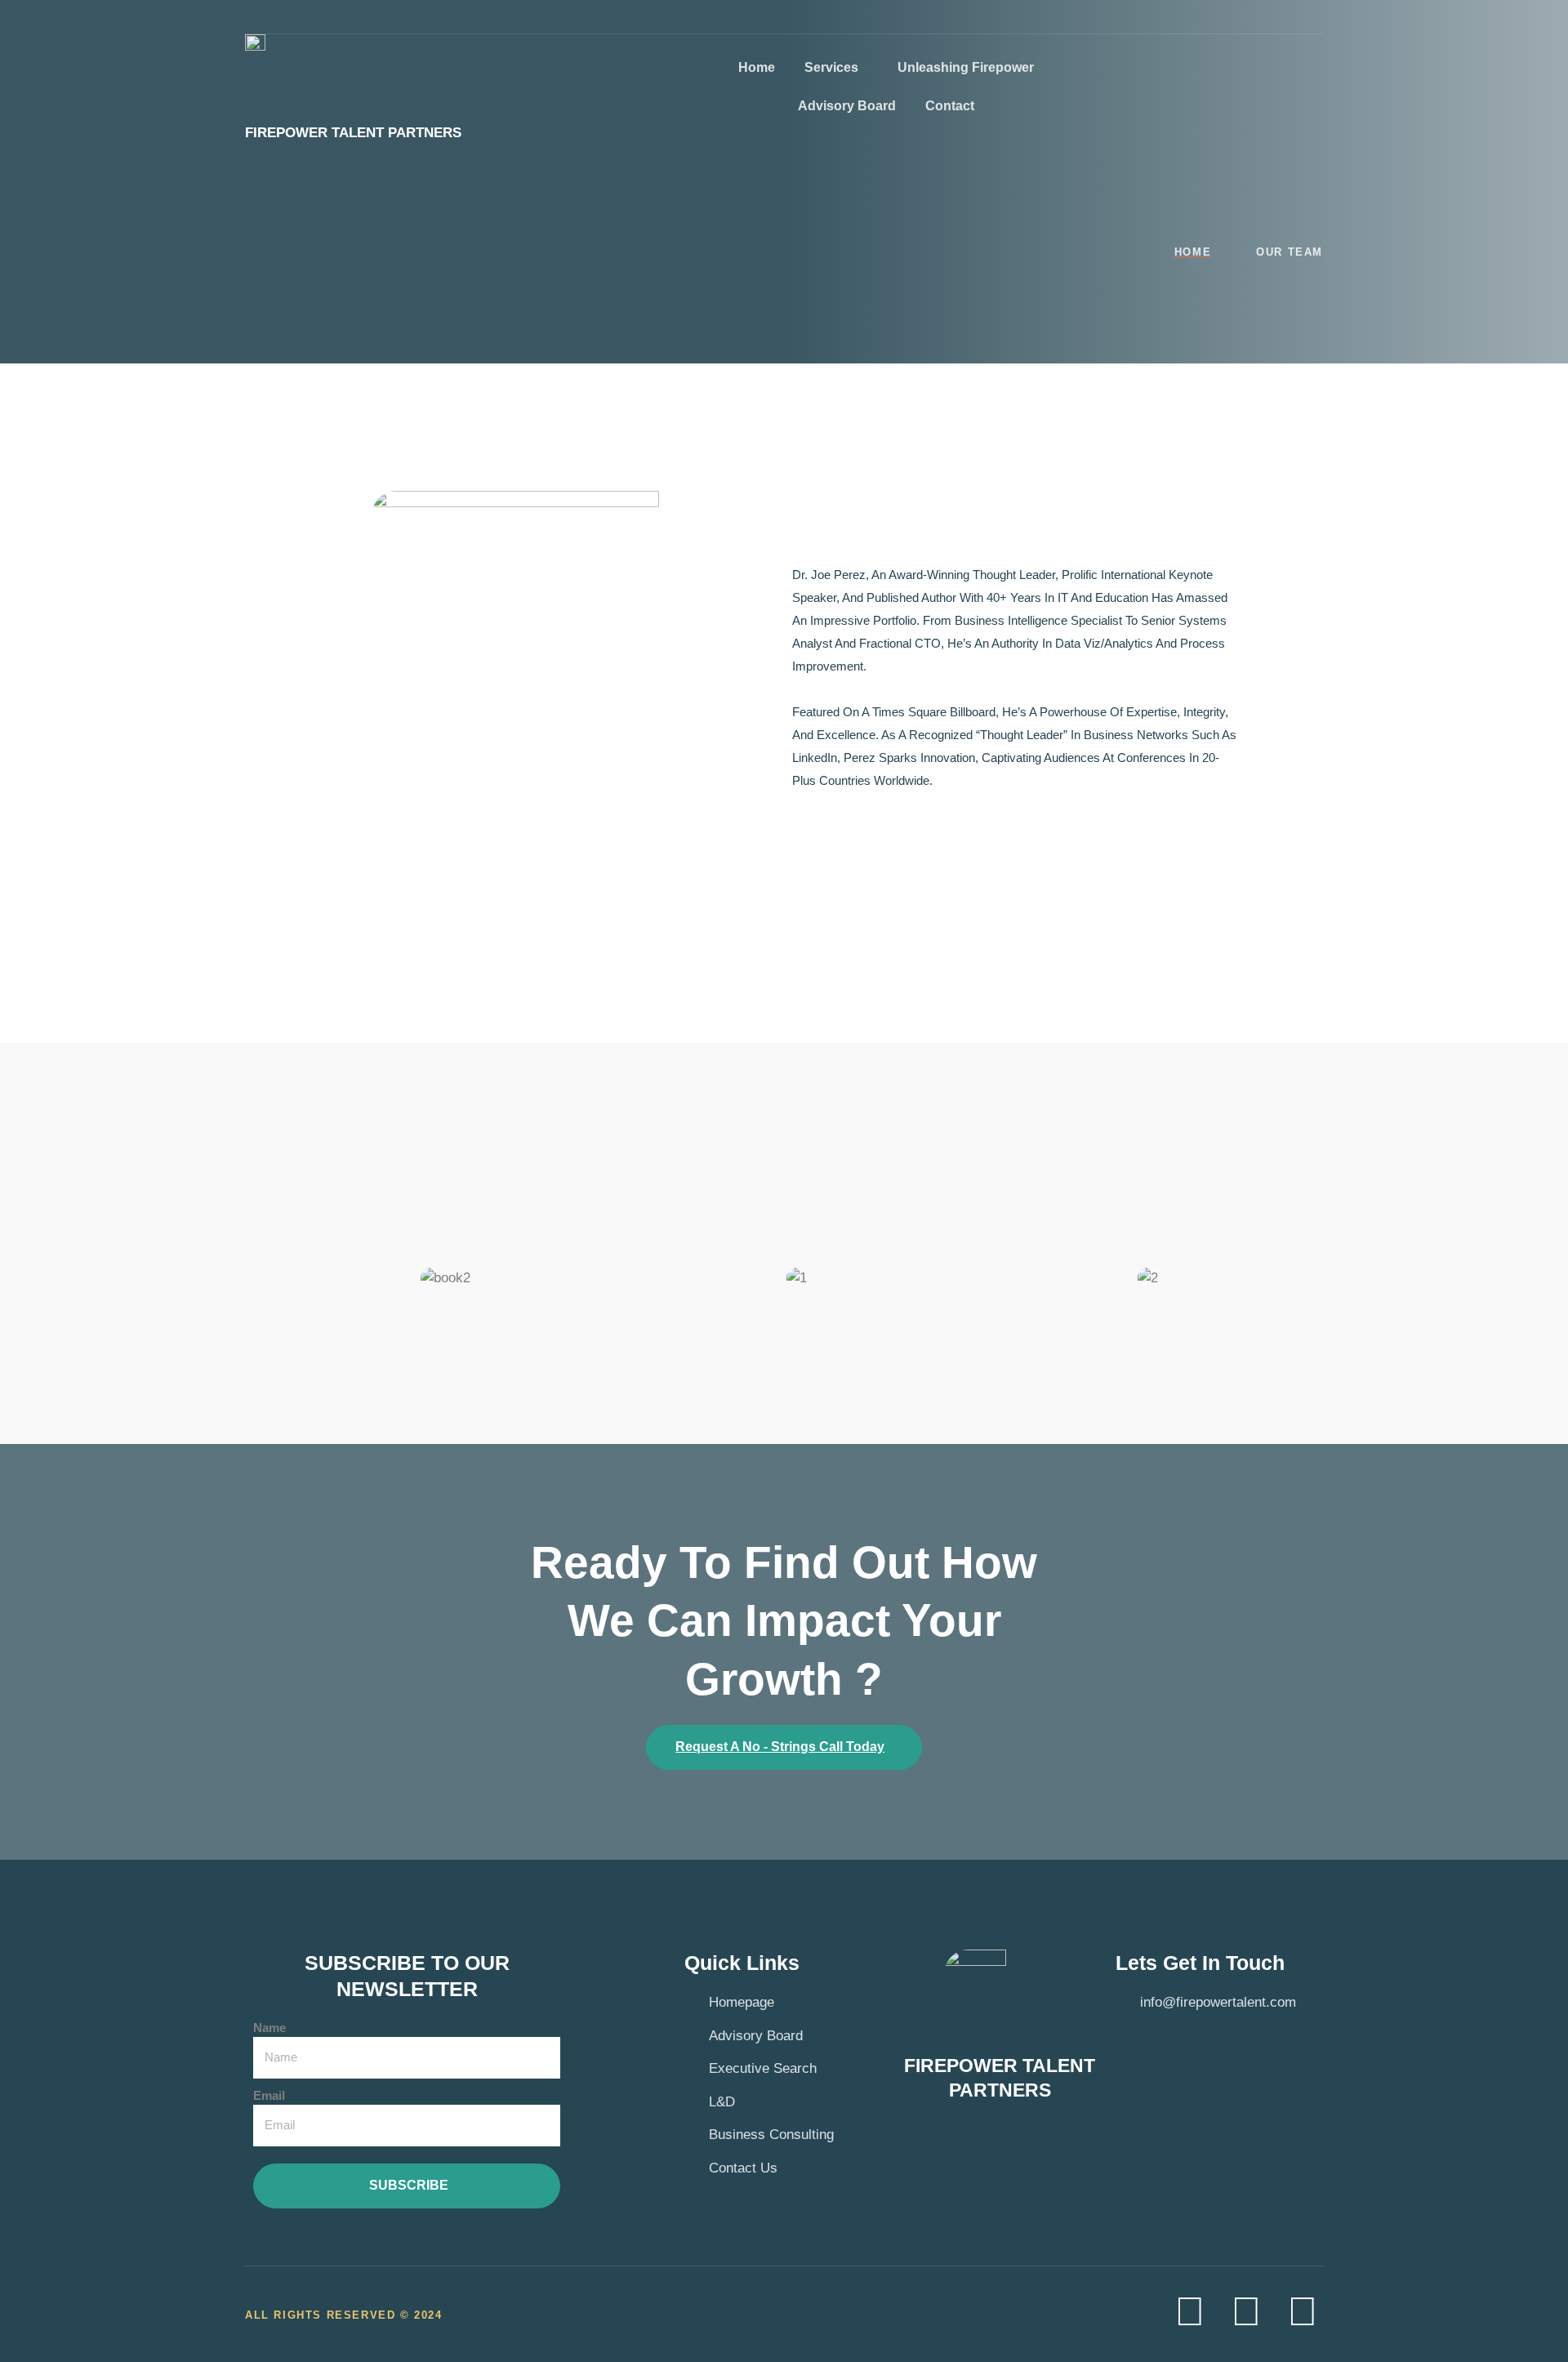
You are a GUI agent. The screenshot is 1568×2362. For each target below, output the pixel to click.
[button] (285, 1278)
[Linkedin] (1190, 2311)
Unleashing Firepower (966, 67)
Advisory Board (847, 106)
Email (269, 2095)
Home (757, 67)
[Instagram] (1303, 2311)
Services (831, 67)
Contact (950, 106)
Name (269, 2028)
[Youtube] (1246, 2311)
